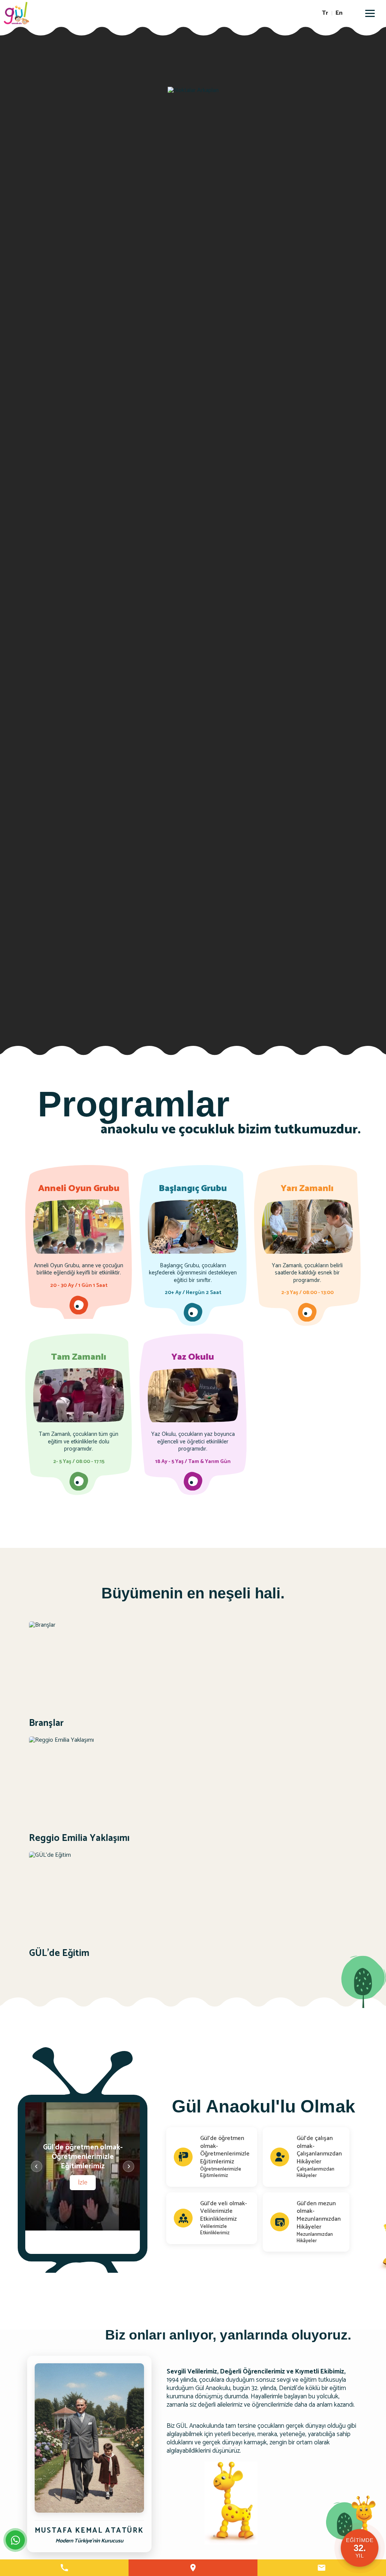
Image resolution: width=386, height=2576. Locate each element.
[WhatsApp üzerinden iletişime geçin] (15, 2540)
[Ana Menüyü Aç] (370, 13)
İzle (83, 2182)
